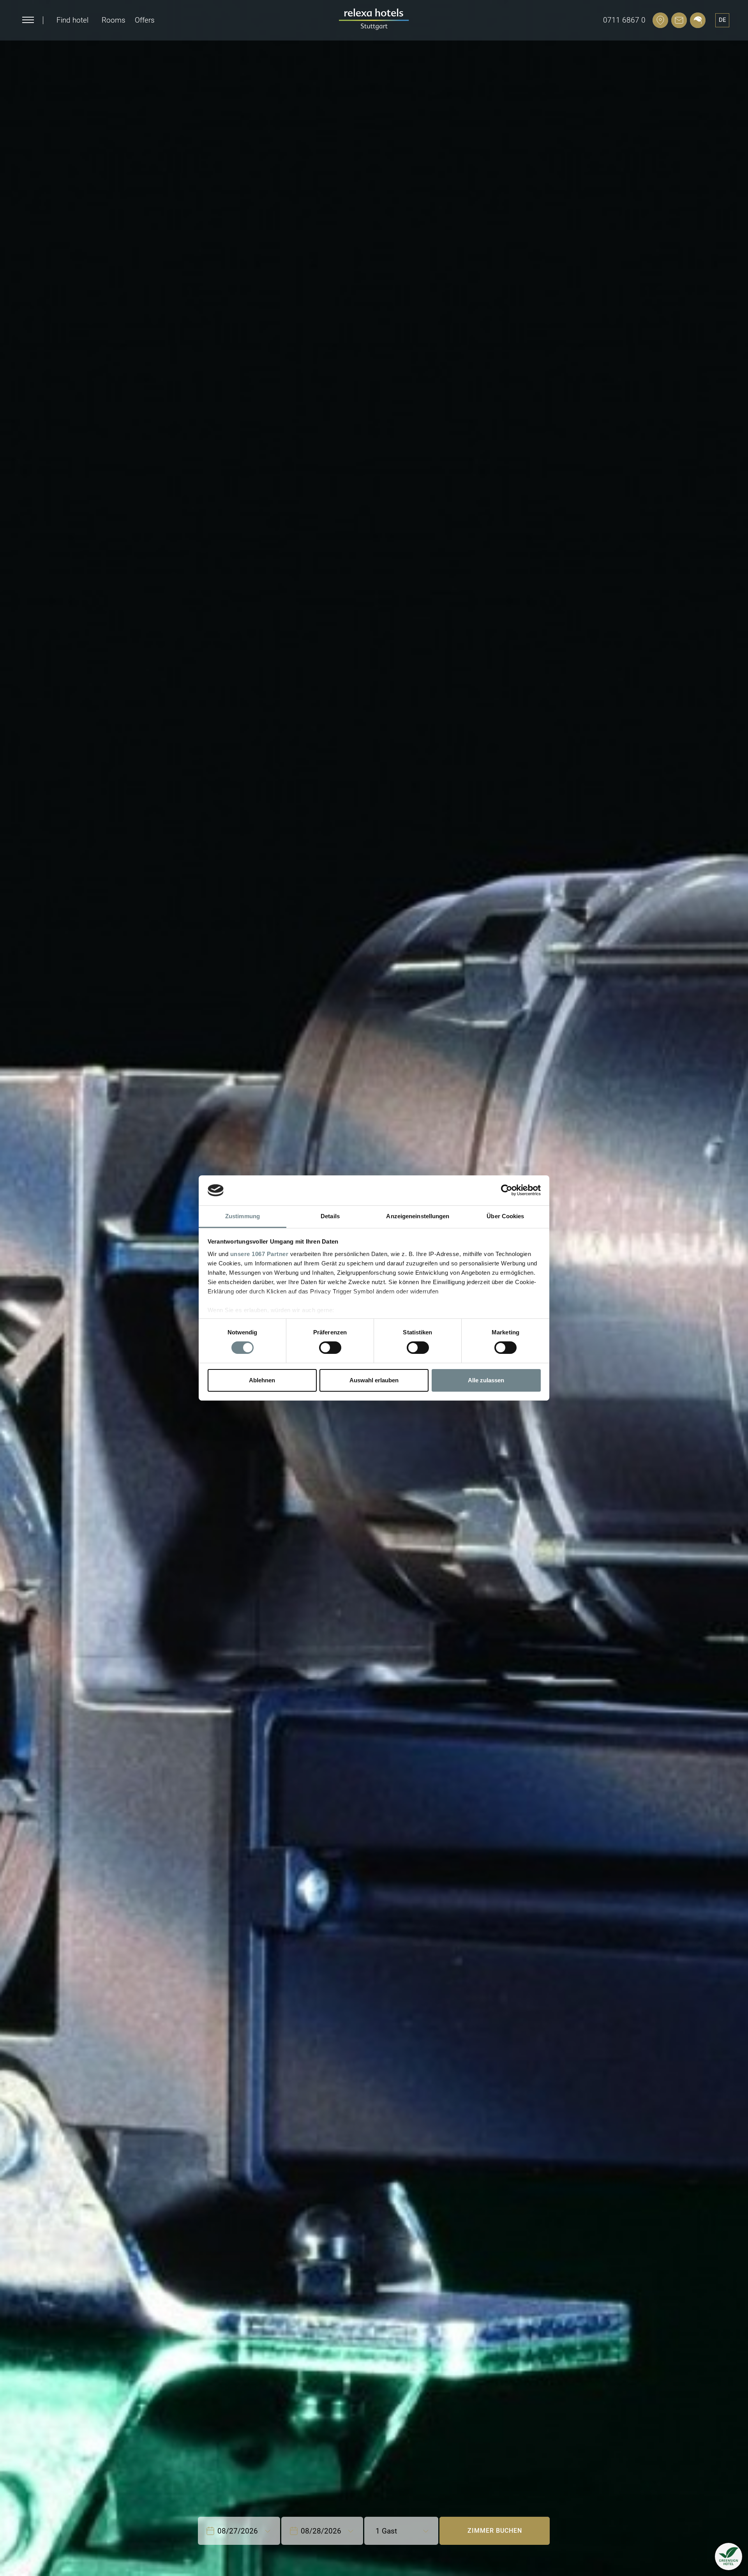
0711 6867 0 (624, 20)
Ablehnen (262, 1380)
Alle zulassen (486, 1380)
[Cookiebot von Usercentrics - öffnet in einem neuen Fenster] (507, 1190)
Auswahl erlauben (374, 1380)
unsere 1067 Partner (259, 1254)
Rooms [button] (114, 20)
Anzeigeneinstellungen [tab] (418, 1216)
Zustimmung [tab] (243, 1216)
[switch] (330, 1348)
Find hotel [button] (72, 20)
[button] (729, 2557)
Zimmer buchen (495, 2531)
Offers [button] (145, 20)
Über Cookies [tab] (505, 1216)
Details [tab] (330, 1216)
